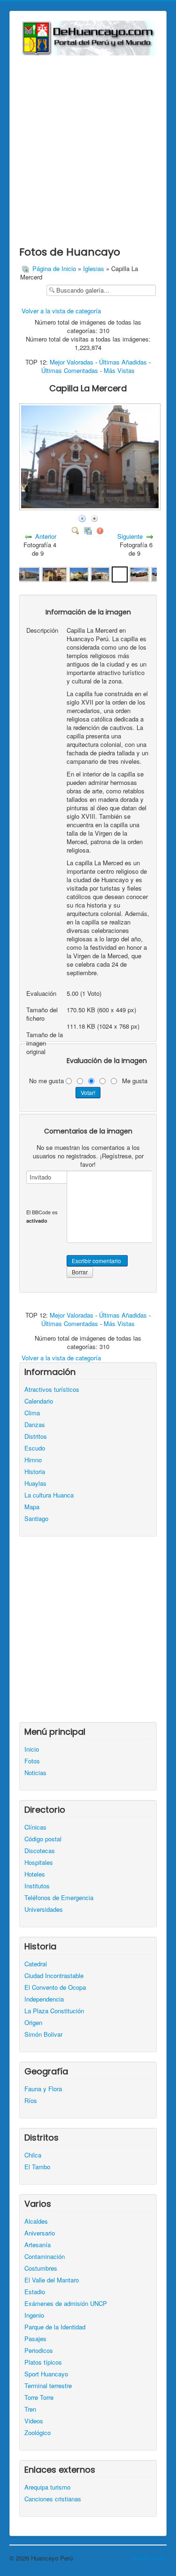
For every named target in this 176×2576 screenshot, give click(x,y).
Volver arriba (150, 2558)
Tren (30, 2409)
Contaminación (45, 2257)
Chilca (33, 2155)
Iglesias (94, 268)
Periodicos (39, 2351)
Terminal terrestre (48, 2386)
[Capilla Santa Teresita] (54, 573)
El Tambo (37, 2167)
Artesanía (38, 2245)
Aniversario (40, 2233)
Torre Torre (39, 2398)
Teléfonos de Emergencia (59, 1898)
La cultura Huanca (49, 1495)
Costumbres (41, 2268)
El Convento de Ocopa (55, 1987)
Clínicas (35, 1827)
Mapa (32, 1507)
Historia (35, 1472)
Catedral (36, 1964)
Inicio (32, 1749)
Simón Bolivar (43, 2034)
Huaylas (35, 1483)
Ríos (31, 2101)
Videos (34, 2421)
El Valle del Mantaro (52, 2280)
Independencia (44, 1999)
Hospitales (39, 1862)
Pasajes (35, 2339)
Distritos (36, 1436)
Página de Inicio (54, 268)
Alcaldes (36, 2221)
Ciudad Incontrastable (54, 1976)
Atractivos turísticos (52, 1389)
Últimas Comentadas (70, 370)
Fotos (32, 1761)
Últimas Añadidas (123, 362)
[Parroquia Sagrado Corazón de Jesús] (100, 573)
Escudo (35, 1448)
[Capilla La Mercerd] (120, 573)
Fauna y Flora (43, 2089)
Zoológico (38, 2433)
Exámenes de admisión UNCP (66, 2304)
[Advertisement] (88, 148)
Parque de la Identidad (55, 2327)
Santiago (36, 1519)
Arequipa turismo (47, 2487)
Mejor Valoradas (72, 362)
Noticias (35, 1773)
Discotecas (40, 1851)
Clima (32, 1413)
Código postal (43, 1839)
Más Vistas (119, 370)
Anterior (46, 536)
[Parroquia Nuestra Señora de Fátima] (27, 573)
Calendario (39, 1401)
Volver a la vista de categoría (61, 311)
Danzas (35, 1425)
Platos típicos (43, 2362)
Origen (33, 2023)
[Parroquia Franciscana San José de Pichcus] (79, 573)
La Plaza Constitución (54, 2011)
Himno (33, 1460)
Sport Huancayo (46, 2374)
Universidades (44, 1909)
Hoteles (35, 1874)
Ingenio (34, 2315)
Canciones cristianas (53, 2499)
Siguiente (130, 536)
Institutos (37, 1886)
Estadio (35, 2292)
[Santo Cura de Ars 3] (139, 573)
